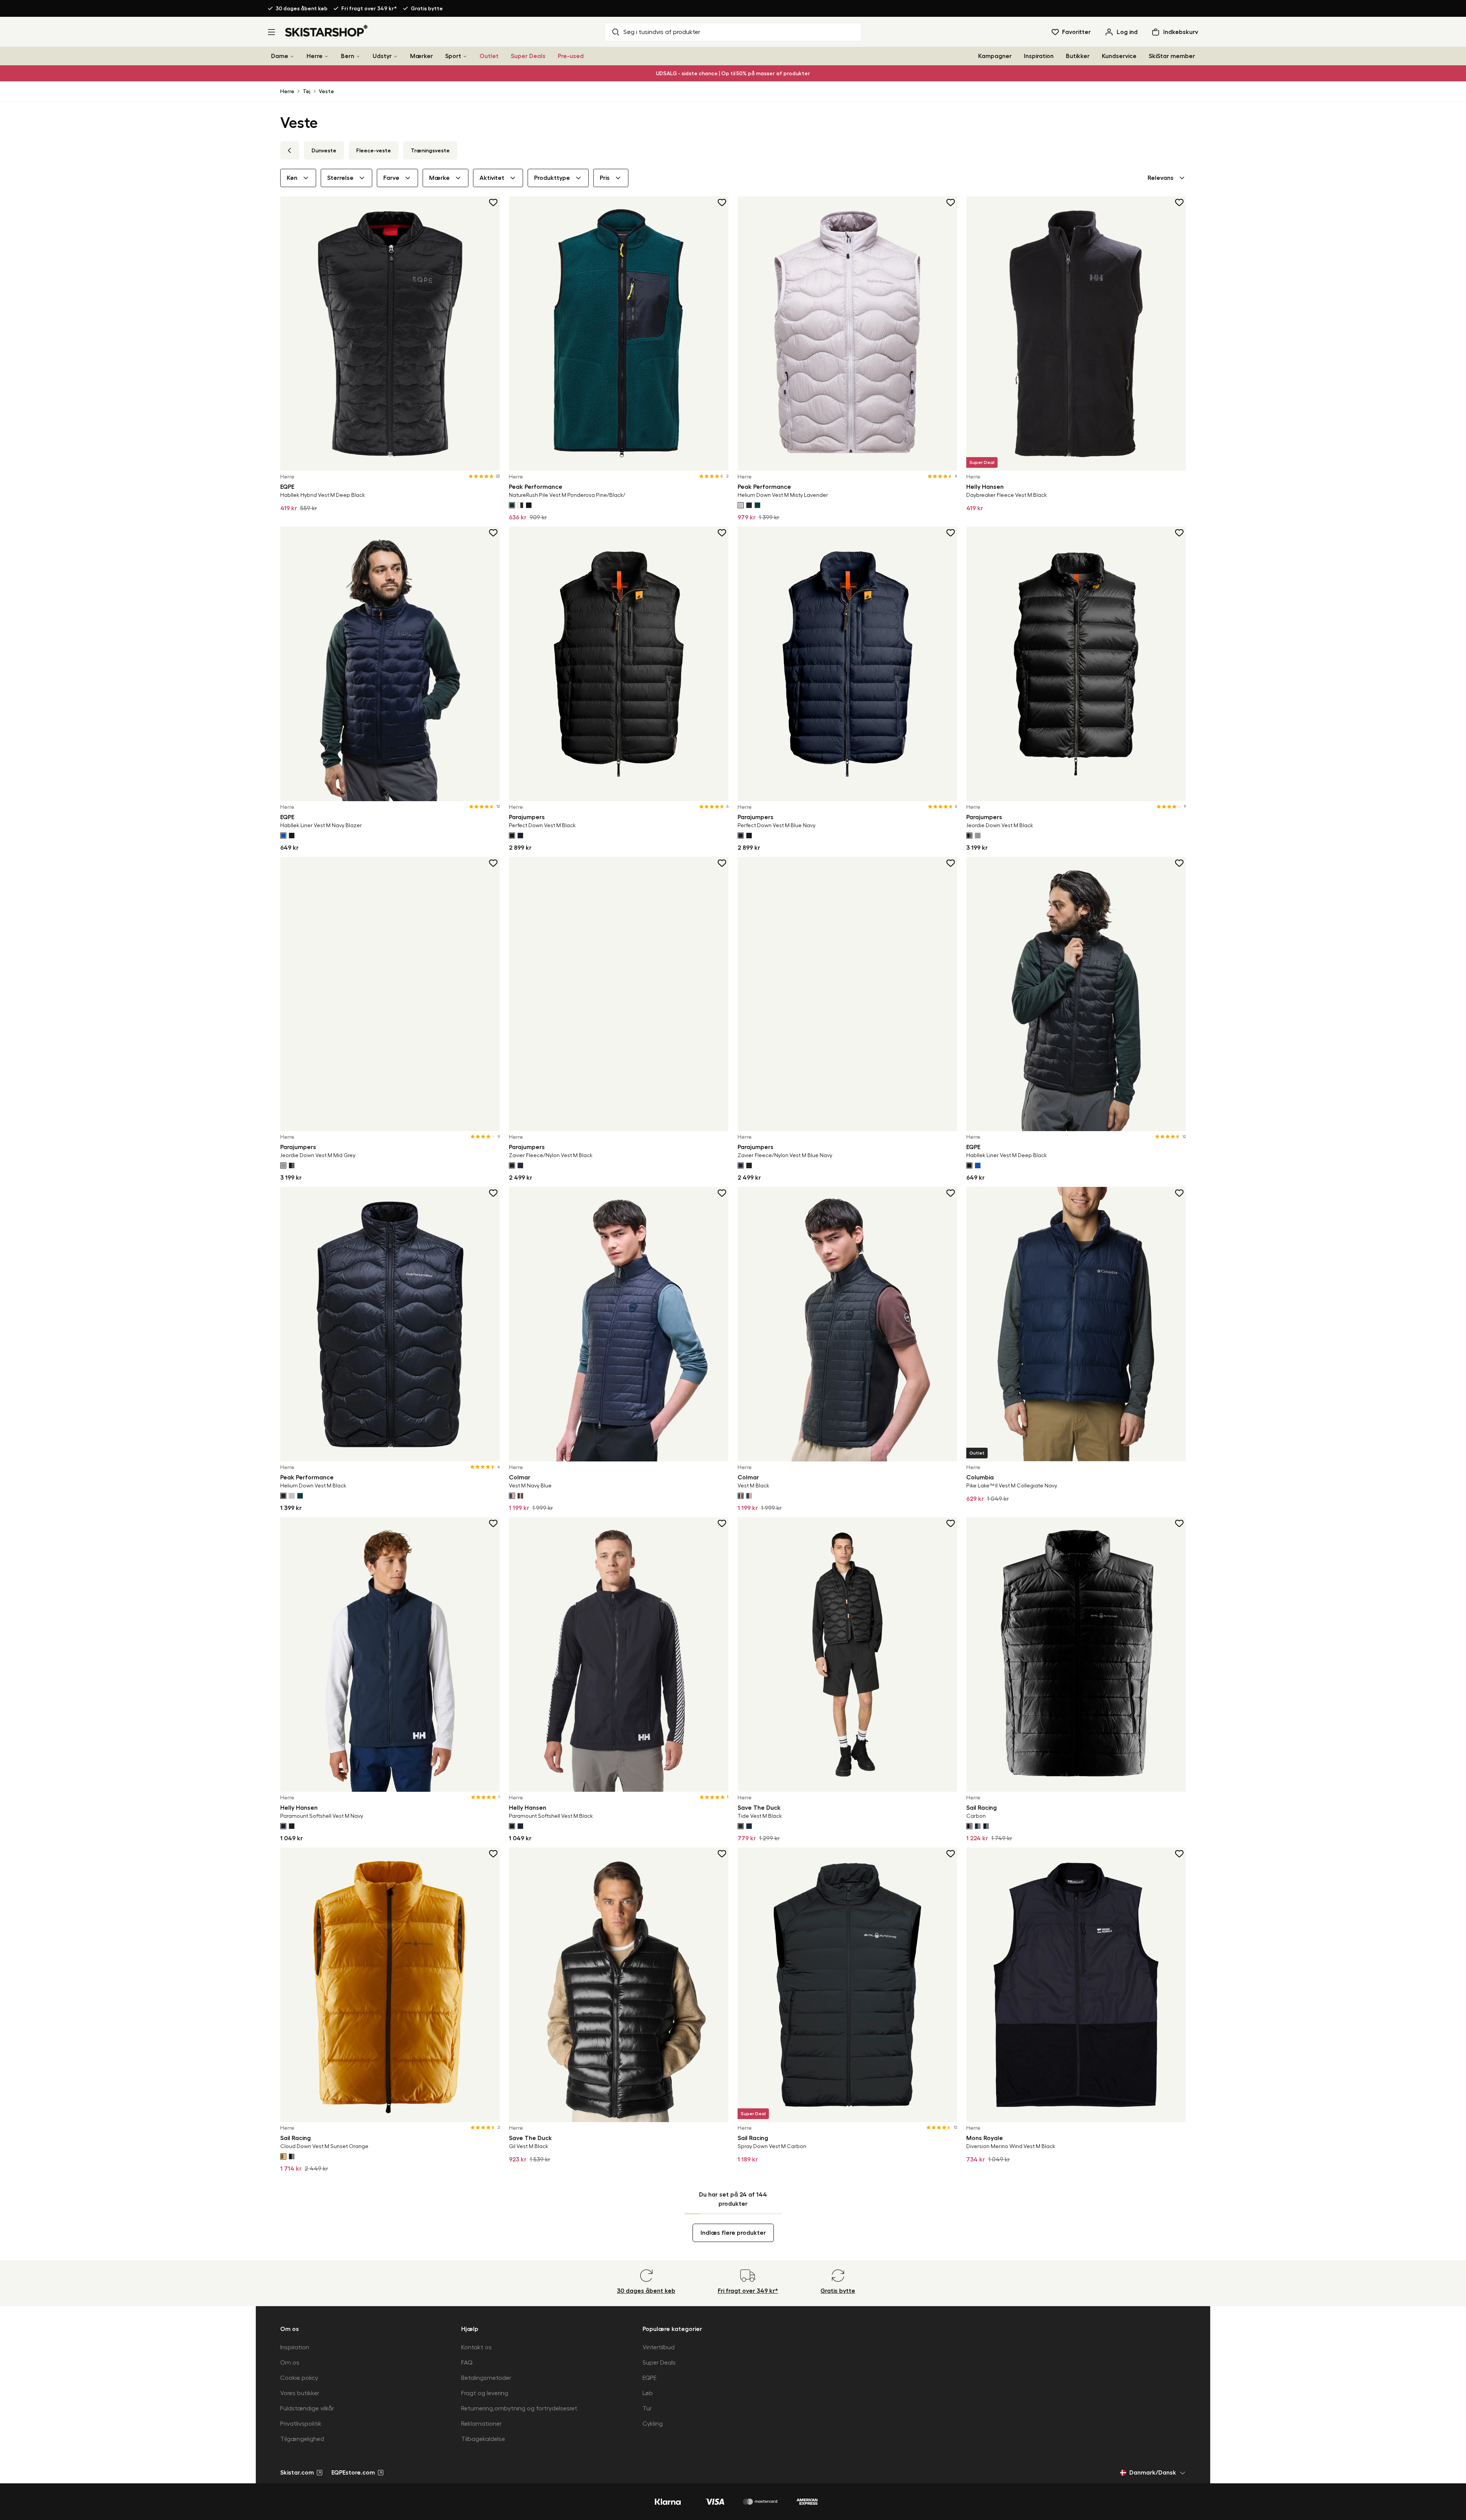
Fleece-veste (374, 150)
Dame (280, 56)
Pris (605, 178)
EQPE (650, 2378)
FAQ (467, 2363)
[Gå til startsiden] (327, 31)
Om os (290, 2363)
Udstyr (382, 56)
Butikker (1078, 56)
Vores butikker (300, 2393)
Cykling (653, 2424)
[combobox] (1167, 178)
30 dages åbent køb (302, 8)
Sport (453, 56)
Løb (648, 2393)
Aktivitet (492, 178)
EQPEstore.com (353, 2473)
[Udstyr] (396, 56)
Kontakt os (476, 2347)
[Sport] (465, 56)
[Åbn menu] (271, 32)
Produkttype (552, 178)
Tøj (307, 91)
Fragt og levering (485, 2393)
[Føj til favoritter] (494, 202)
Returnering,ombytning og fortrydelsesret (519, 2408)
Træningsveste (430, 150)
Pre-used (571, 56)
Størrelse (340, 178)
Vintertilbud (659, 2347)
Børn (348, 56)
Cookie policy (299, 2378)
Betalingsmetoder (486, 2378)
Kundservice (1119, 56)
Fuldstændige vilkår (307, 2408)
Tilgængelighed (302, 2439)
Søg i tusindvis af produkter (662, 32)
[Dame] (292, 56)
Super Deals (528, 56)
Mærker (421, 56)
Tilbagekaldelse (483, 2439)
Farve (391, 178)
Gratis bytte (427, 8)
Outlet (489, 56)
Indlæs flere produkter (733, 2233)
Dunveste (324, 150)
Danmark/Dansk (1153, 2473)
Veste (326, 91)
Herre (315, 56)
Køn (292, 178)
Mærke (439, 178)
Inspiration (1039, 56)
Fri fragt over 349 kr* (369, 8)
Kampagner (995, 56)
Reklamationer (481, 2424)
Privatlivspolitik (301, 2424)
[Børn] (358, 56)
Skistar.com (297, 2473)
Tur (647, 2408)
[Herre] (326, 56)
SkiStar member (1172, 56)
